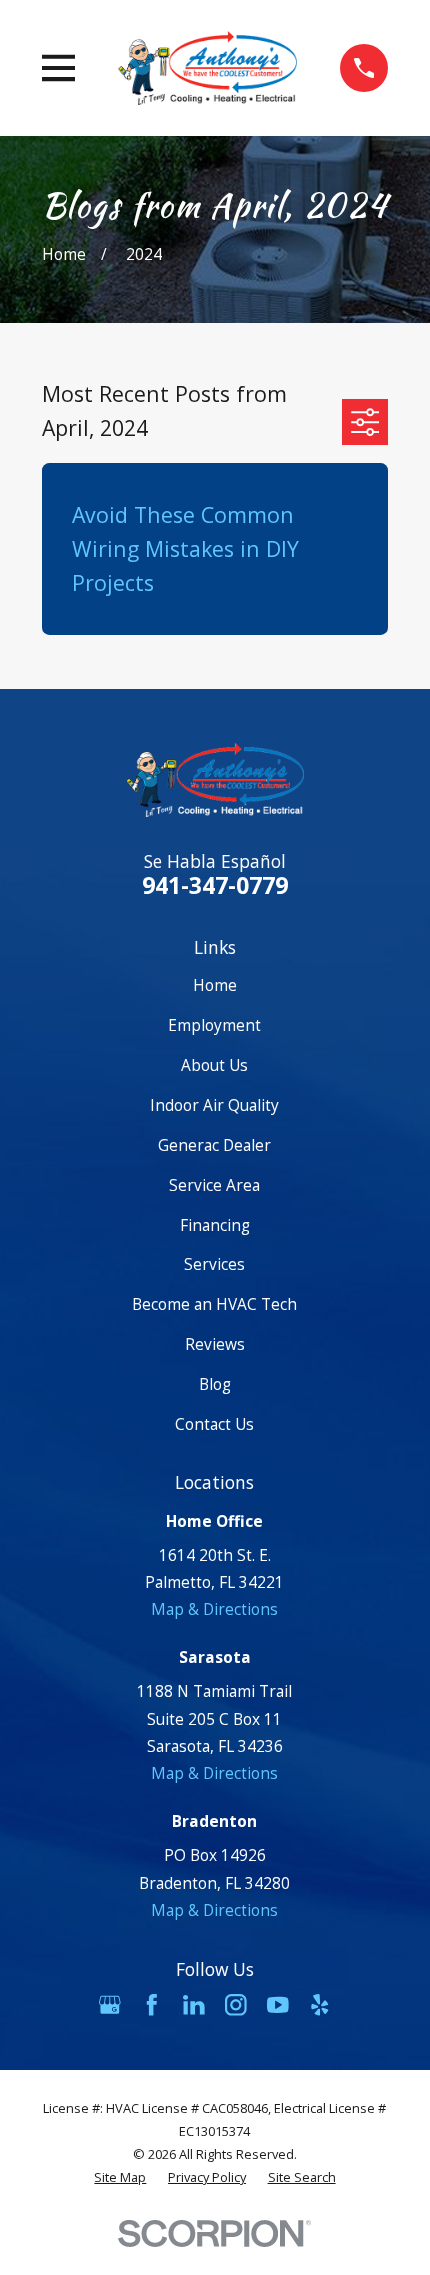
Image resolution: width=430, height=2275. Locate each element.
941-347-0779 (215, 885)
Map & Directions (214, 1609)
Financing (215, 1225)
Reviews (215, 1344)
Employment (214, 1025)
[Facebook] (152, 2005)
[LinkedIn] (194, 2005)
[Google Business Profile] (110, 2005)
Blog (215, 1384)
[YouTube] (278, 2005)
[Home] (207, 67)
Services (214, 1264)
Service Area (214, 1185)
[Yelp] (320, 2005)
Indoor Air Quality (214, 1105)
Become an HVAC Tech (214, 1304)
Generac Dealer (214, 1145)
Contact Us (214, 1424)
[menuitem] (120, 2177)
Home (215, 985)
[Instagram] (236, 2005)
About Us (214, 1065)
